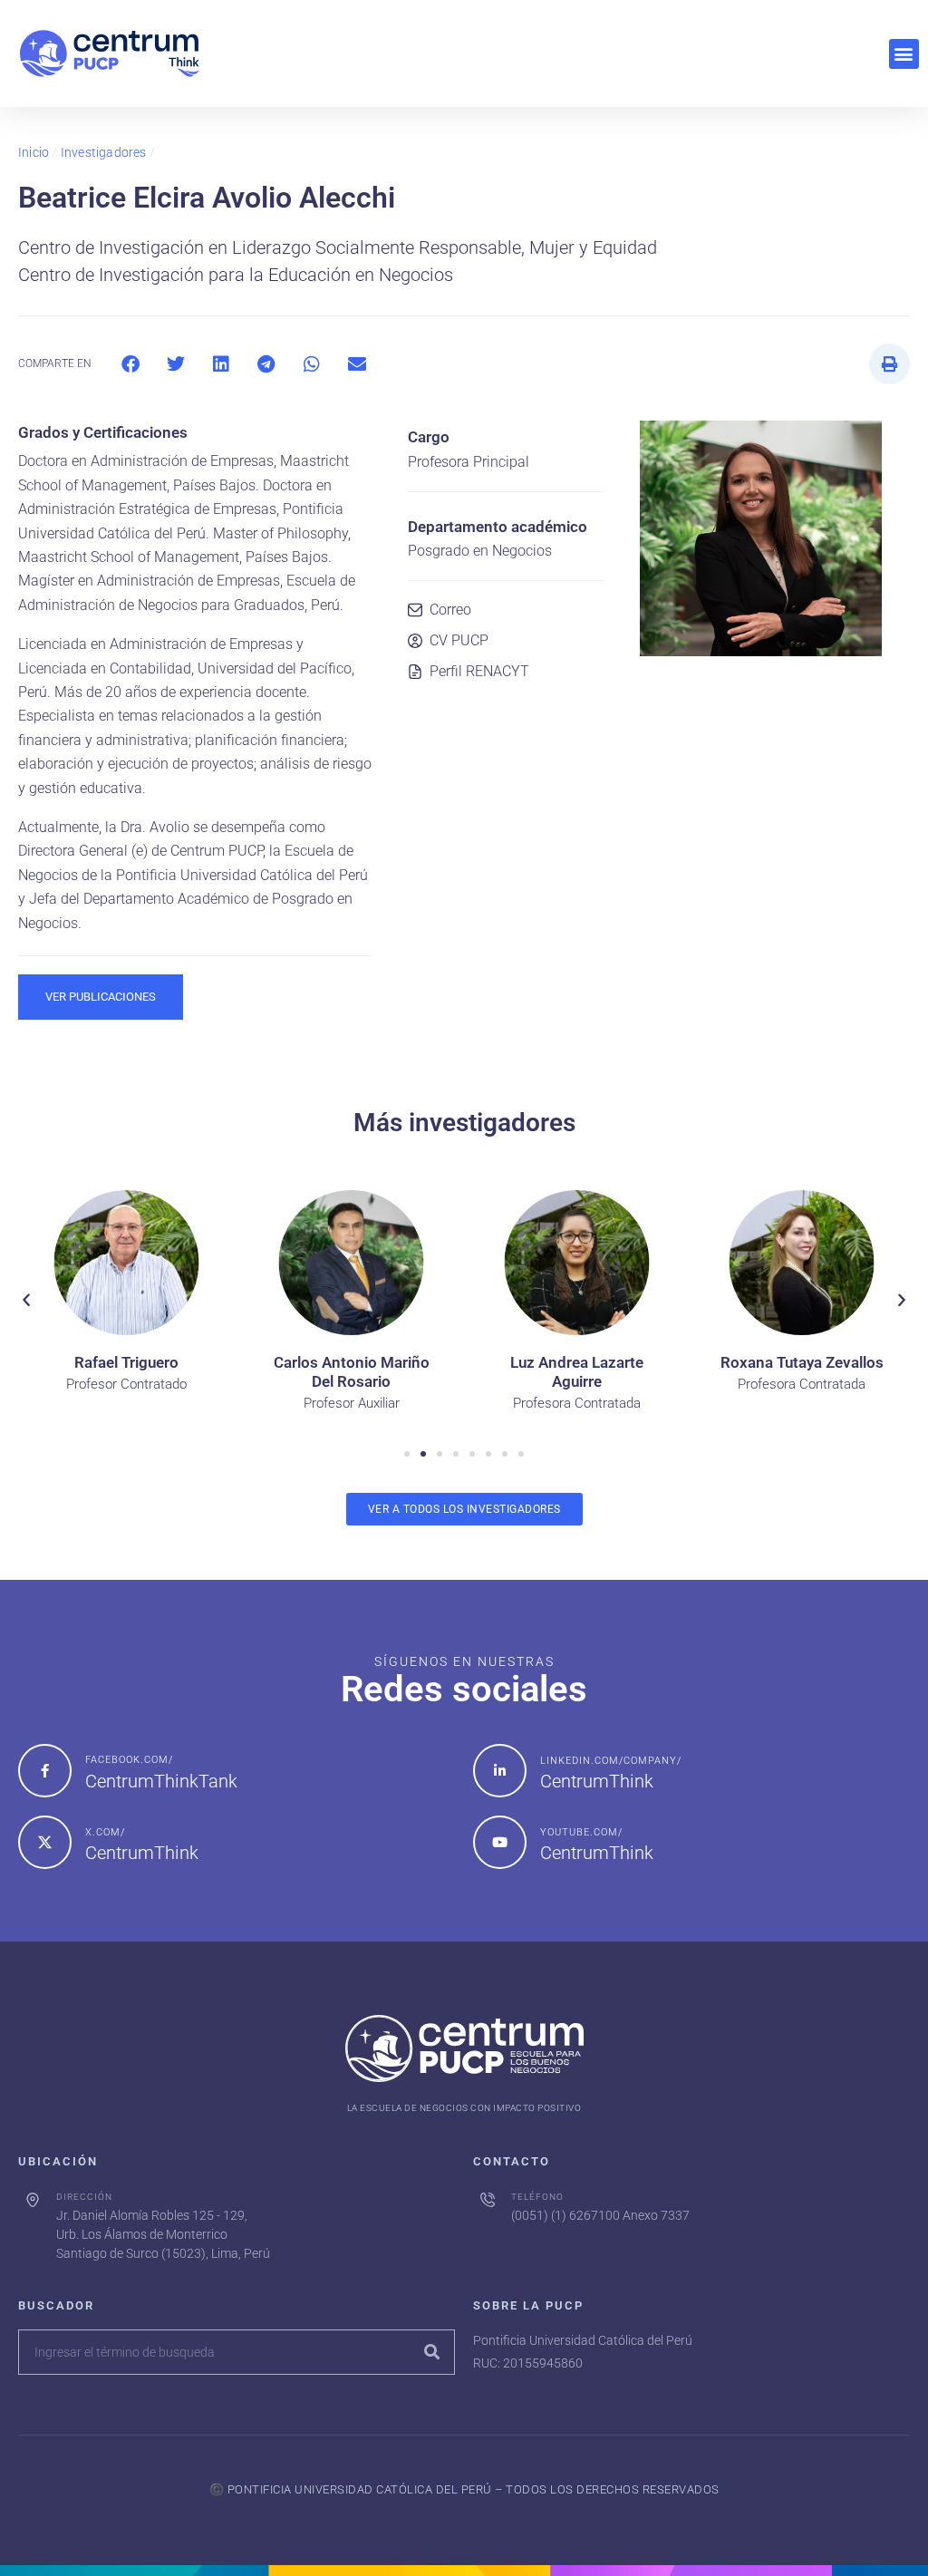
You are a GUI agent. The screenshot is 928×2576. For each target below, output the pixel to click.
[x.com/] (45, 1842)
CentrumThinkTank (161, 1781)
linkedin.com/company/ (611, 1761)
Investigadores (104, 152)
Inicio (34, 152)
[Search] (431, 2352)
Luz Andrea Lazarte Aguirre (577, 1372)
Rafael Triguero (126, 1362)
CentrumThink (597, 1781)
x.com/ (105, 1832)
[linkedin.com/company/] (500, 1771)
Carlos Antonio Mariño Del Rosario (352, 1372)
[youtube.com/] (500, 1842)
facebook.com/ (129, 1760)
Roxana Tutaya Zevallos (802, 1362)
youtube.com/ (581, 1832)
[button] (904, 54)
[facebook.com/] (45, 1771)
